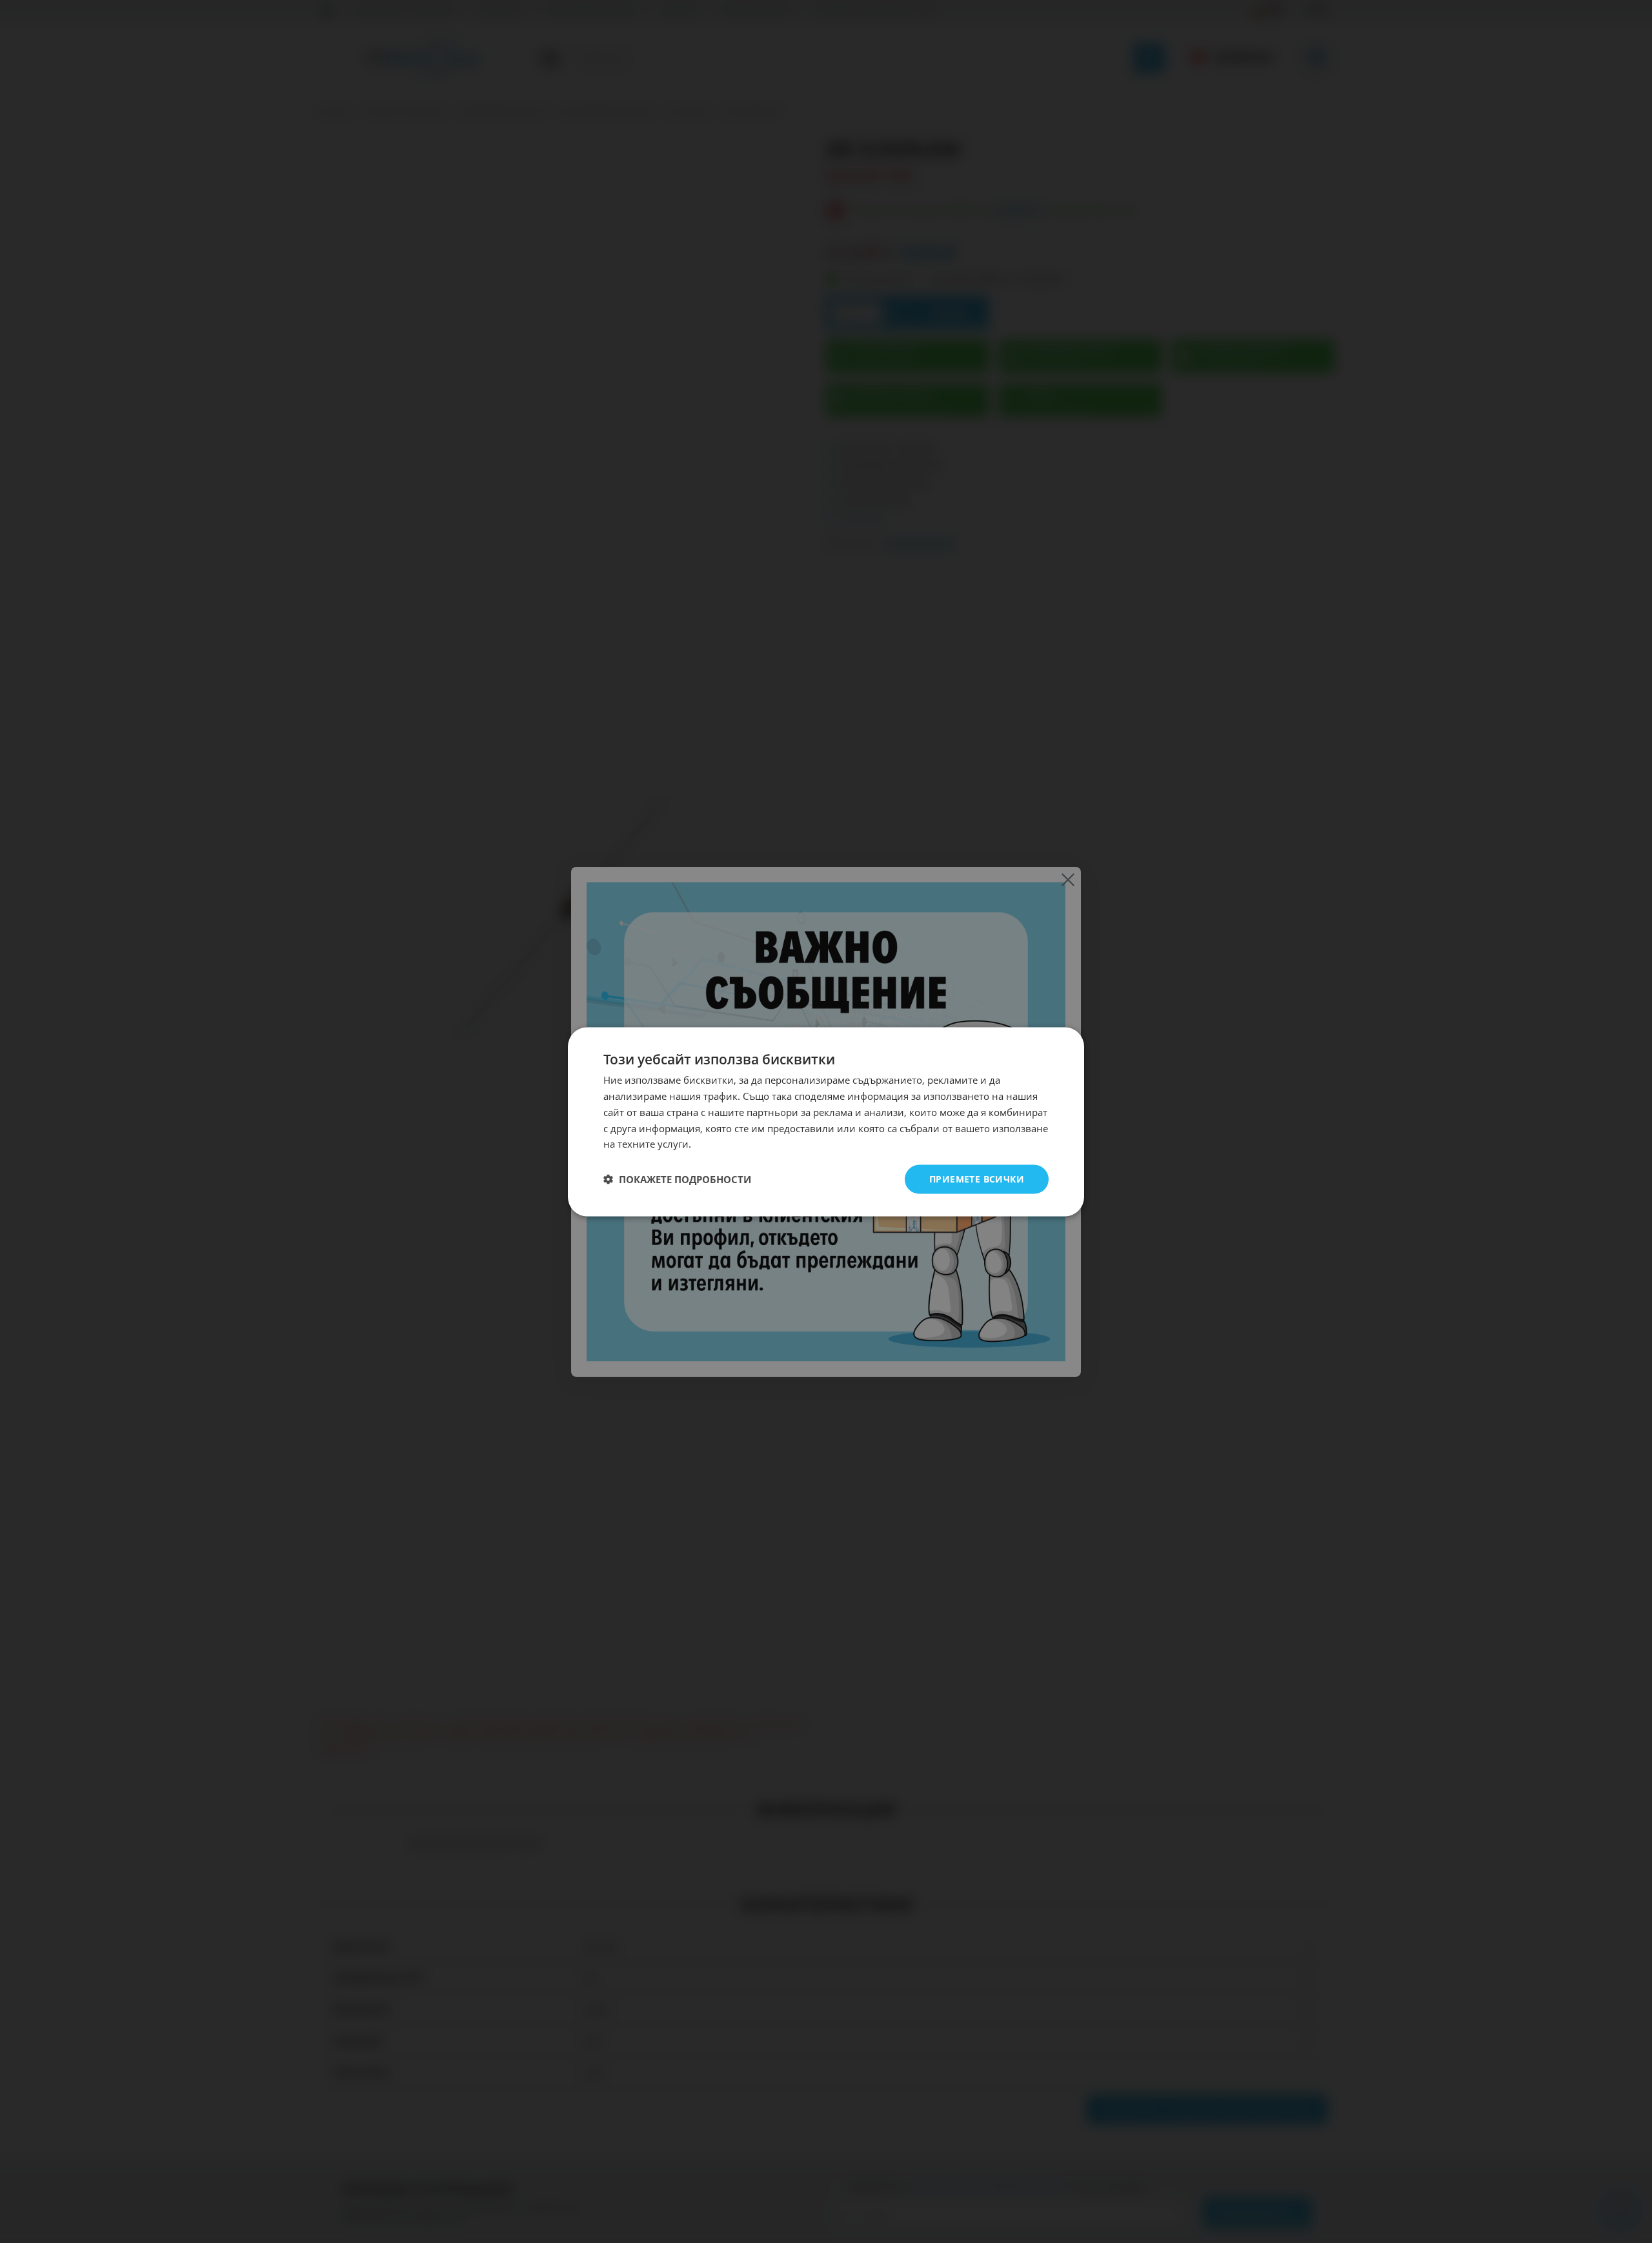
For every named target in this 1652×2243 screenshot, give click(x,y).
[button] (677, 1179)
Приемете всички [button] (977, 1178)
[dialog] (826, 1121)
